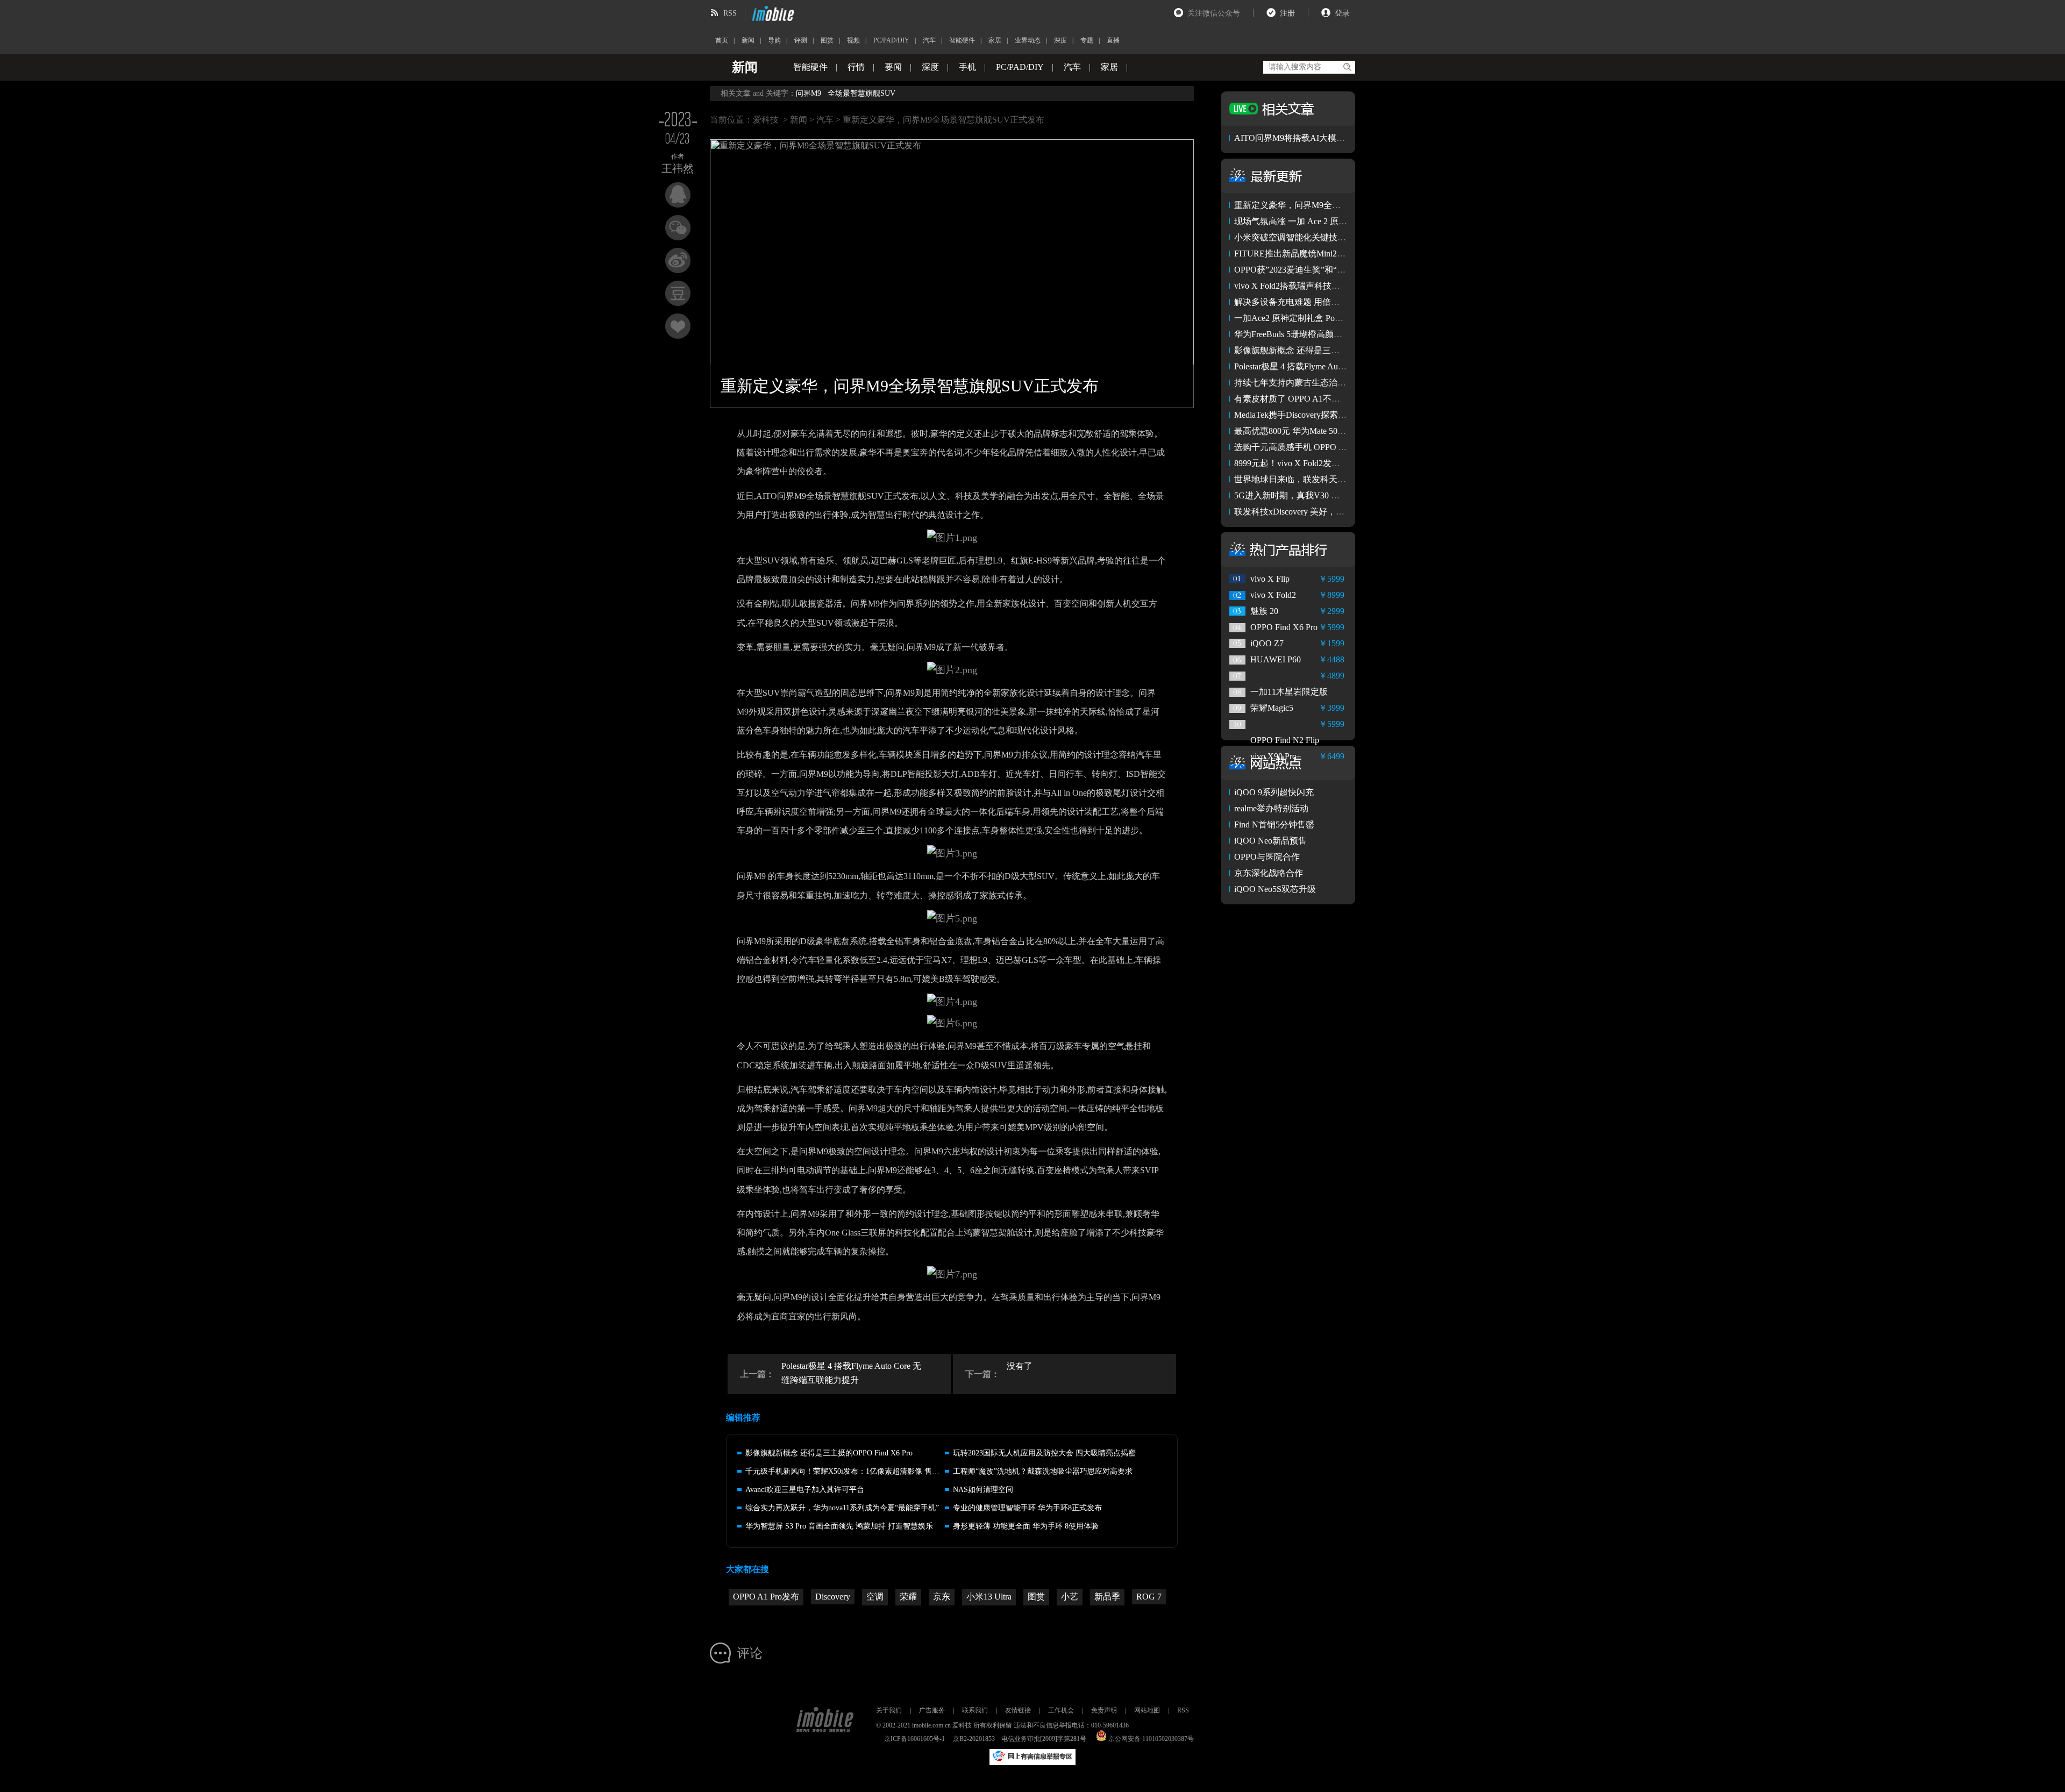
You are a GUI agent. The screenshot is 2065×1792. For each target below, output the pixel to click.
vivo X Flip (1270, 579)
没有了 (1020, 1366)
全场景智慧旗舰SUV (861, 93)
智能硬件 (962, 40)
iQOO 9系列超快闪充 (1274, 792)
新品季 (1107, 1597)
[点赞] (678, 326)
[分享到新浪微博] (678, 260)
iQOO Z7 (1267, 643)
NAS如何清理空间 (983, 1490)
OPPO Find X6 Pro (1284, 627)
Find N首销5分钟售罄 (1274, 824)
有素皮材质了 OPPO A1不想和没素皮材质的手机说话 (1334, 399)
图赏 (827, 40)
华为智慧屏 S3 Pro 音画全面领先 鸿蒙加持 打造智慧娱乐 (839, 1526)
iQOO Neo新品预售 (1270, 841)
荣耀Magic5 (1272, 708)
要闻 (893, 67)
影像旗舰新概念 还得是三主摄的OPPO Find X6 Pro (829, 1453)
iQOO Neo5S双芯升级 (1275, 889)
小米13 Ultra (989, 1597)
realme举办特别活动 (1271, 808)
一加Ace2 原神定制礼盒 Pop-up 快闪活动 (1311, 318)
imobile (772, 13)
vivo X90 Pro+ (1276, 756)
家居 (995, 40)
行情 (856, 67)
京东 (942, 1597)
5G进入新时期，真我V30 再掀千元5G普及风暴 (1322, 495)
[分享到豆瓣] (678, 293)
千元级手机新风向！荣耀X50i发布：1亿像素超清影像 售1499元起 (854, 1471)
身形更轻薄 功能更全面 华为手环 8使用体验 (1026, 1526)
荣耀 (908, 1597)
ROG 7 (1149, 1597)
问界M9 (809, 93)
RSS (730, 13)
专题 (1087, 40)
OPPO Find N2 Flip (1285, 740)
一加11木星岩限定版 (1289, 692)
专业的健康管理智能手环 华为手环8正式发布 (1027, 1508)
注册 (1287, 13)
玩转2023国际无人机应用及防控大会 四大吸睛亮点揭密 (1044, 1453)
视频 (853, 40)
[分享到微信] (678, 228)
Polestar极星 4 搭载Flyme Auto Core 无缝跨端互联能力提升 (851, 1373)
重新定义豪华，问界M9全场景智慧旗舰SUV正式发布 (1335, 205)
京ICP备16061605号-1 (914, 1739)
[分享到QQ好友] (678, 195)
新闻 (748, 40)
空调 (875, 1597)
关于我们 (889, 1710)
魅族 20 (1264, 611)
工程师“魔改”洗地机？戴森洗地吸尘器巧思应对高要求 (1043, 1471)
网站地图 (1147, 1710)
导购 (774, 40)
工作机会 (1061, 1710)
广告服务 (932, 1710)
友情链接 (1018, 1710)
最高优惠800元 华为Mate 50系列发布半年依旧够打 (1329, 431)
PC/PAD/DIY (891, 40)
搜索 (1347, 67)
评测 (801, 40)
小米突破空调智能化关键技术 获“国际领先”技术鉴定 (1334, 237)
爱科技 (766, 120)
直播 (1113, 40)
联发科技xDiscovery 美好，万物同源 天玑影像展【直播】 (1342, 512)
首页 (722, 40)
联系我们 (975, 1710)
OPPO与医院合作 (1267, 857)
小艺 (1070, 1597)
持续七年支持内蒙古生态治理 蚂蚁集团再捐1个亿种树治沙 (1345, 383)
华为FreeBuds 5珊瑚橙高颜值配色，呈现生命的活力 (1331, 334)
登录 (1342, 13)
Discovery (833, 1597)
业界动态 (1028, 40)
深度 (1060, 40)
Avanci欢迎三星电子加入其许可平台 (805, 1490)
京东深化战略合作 (1269, 873)
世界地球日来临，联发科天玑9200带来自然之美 (1325, 479)
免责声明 (1104, 1710)
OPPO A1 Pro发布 (766, 1597)
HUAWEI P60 (1276, 659)
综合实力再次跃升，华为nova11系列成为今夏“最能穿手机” (842, 1508)
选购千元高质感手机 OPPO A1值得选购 (1309, 447)
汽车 (929, 40)
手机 (967, 67)
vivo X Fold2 (1273, 595)
